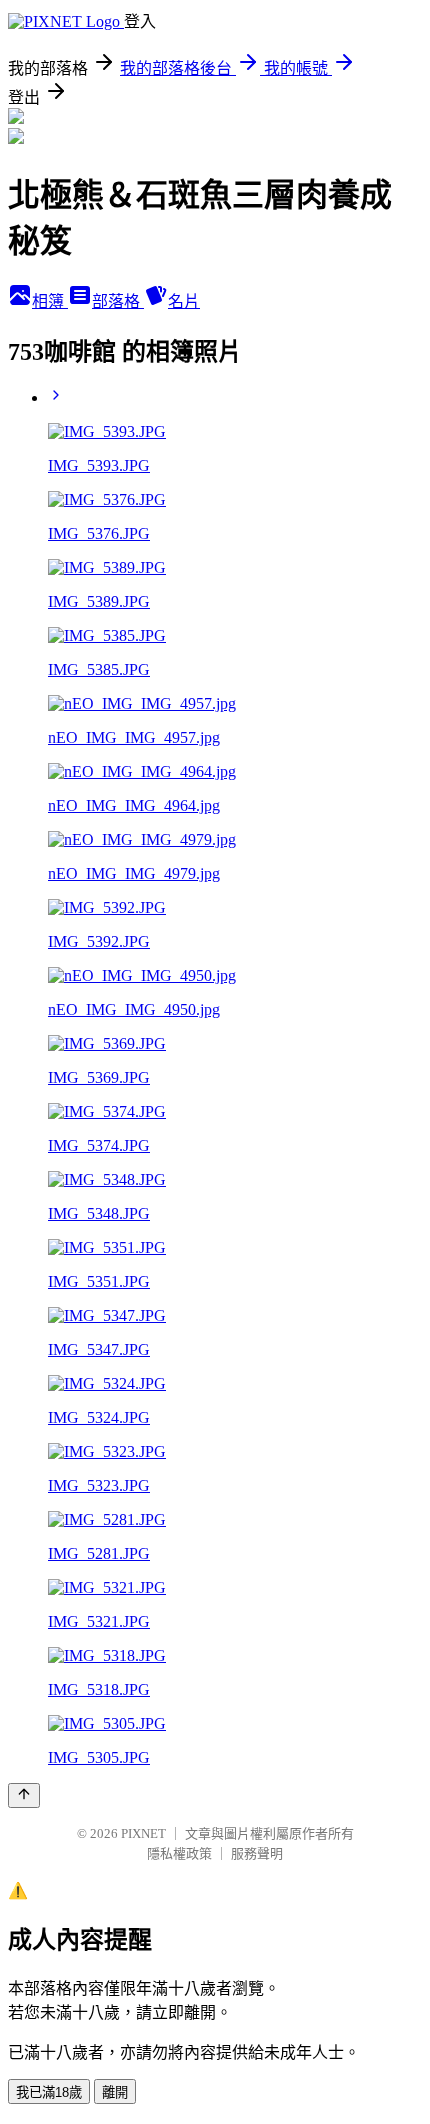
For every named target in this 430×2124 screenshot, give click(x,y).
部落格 (118, 301)
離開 (115, 2092)
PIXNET (143, 1833)
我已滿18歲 (49, 2092)
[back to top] (24, 1795)
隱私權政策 (179, 1853)
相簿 (50, 301)
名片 (184, 301)
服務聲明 (257, 1853)
